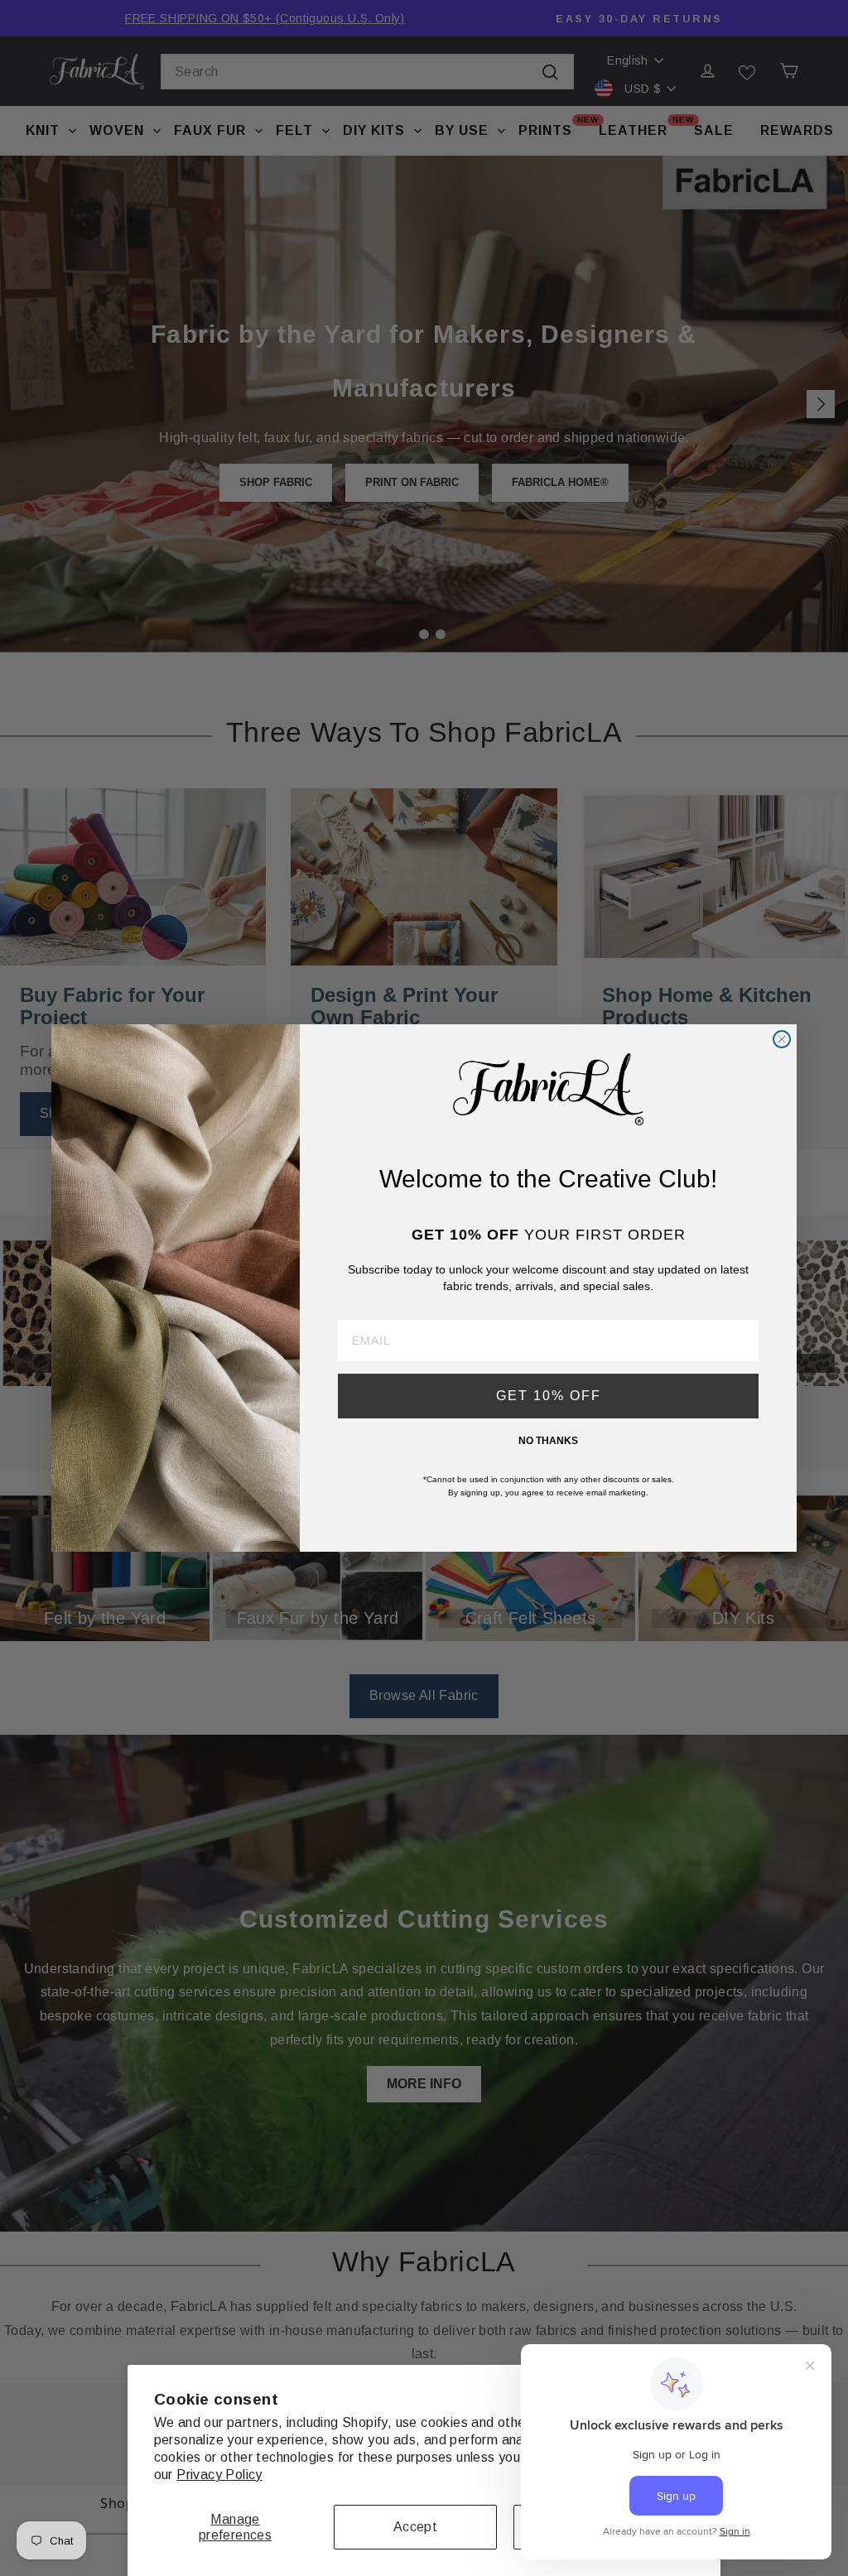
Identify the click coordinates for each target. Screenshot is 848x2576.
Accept (415, 2527)
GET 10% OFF (549, 1396)
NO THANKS (548, 1441)
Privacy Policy (219, 2475)
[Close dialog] (782, 1039)
